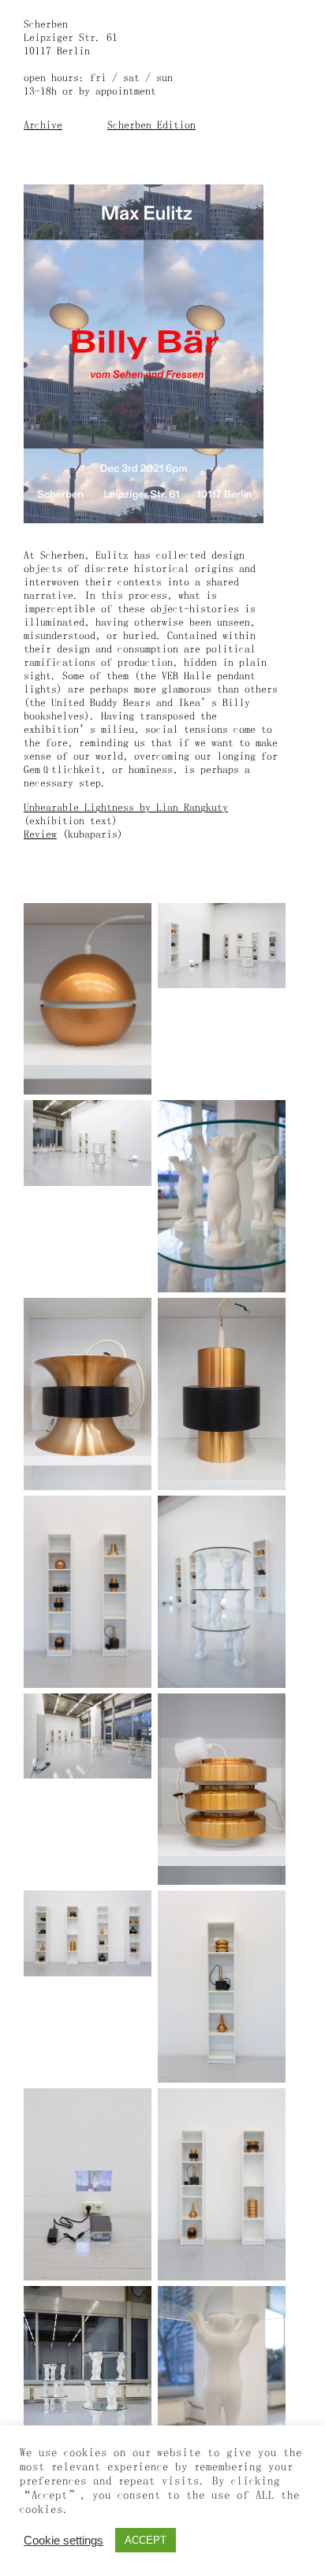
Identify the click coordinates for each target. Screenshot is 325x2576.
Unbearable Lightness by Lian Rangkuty (126, 807)
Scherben (46, 24)
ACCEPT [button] (146, 2540)
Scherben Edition (151, 125)
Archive (43, 125)
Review (40, 834)
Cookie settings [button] (64, 2541)
